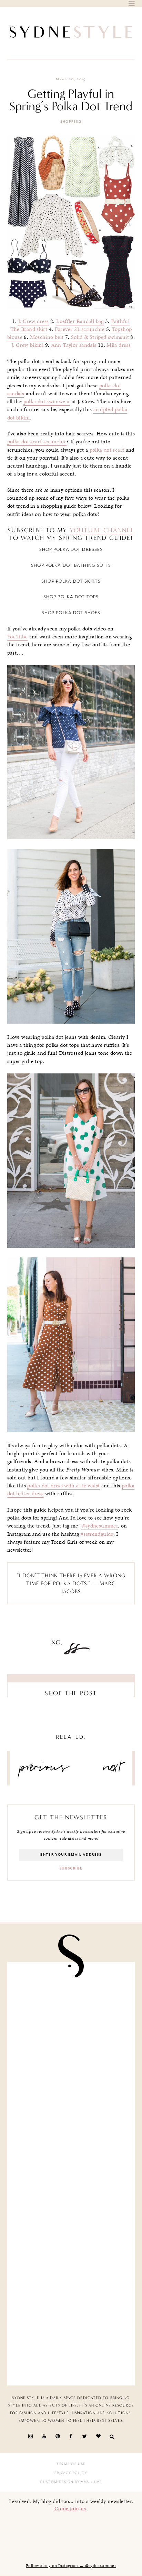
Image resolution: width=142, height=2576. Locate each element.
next (113, 1770)
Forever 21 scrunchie (80, 329)
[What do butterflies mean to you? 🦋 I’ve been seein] (71, 2005)
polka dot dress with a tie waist (63, 1486)
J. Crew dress (34, 321)
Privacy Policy (71, 2473)
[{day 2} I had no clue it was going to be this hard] (71, 2342)
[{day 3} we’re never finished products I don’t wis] (71, 2207)
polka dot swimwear (47, 401)
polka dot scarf (107, 450)
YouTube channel (101, 530)
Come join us (70, 2508)
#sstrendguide (97, 1534)
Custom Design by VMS (65, 2482)
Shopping (71, 122)
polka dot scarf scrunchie (37, 442)
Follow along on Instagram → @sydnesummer (71, 2566)
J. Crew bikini (27, 345)
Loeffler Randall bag (80, 321)
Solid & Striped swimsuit (100, 337)
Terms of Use (71, 2464)
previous (44, 1770)
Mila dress (119, 345)
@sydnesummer (100, 1526)
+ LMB (96, 2482)
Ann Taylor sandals (74, 345)
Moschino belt (47, 337)
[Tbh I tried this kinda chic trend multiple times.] (71, 2275)
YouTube (18, 637)
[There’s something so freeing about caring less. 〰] (71, 2140)
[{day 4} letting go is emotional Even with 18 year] (71, 2072)
